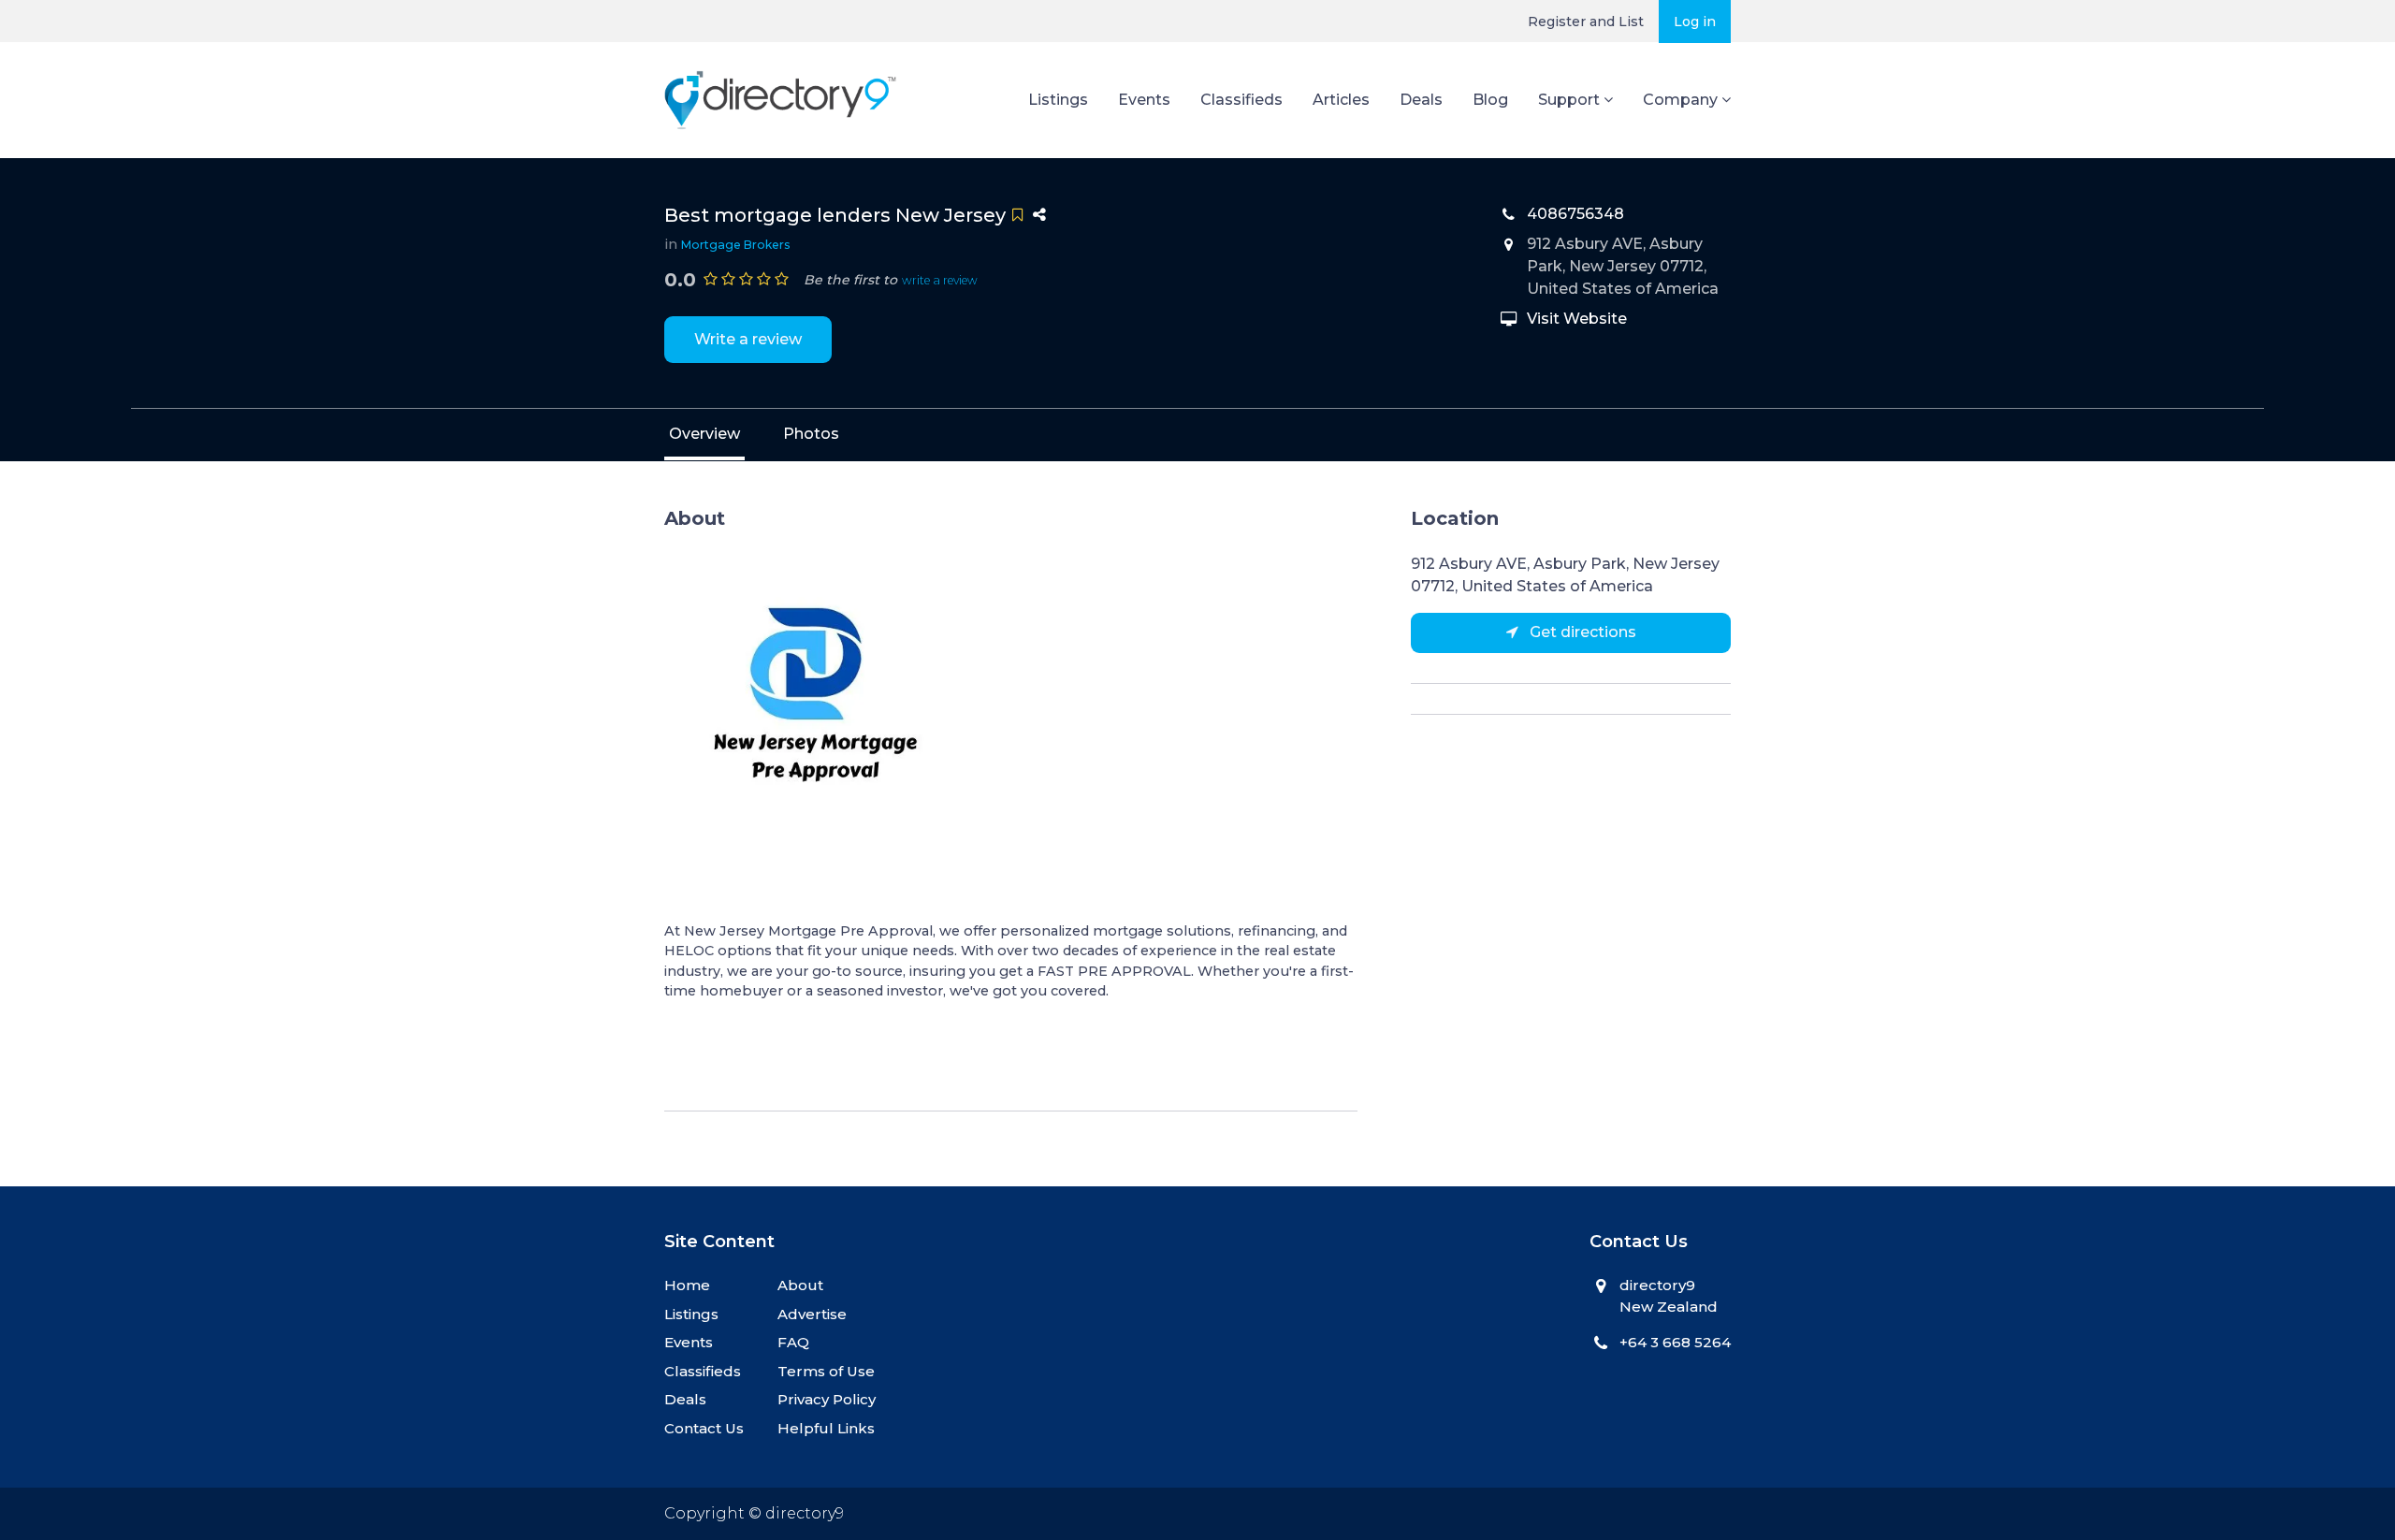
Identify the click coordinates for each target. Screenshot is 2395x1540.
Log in (1695, 22)
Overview (704, 434)
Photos (811, 434)
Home (687, 1285)
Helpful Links (826, 1428)
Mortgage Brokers (736, 245)
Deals (1421, 100)
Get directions (1581, 632)
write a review (940, 280)
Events (1144, 100)
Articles (1341, 100)
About (800, 1285)
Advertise (812, 1314)
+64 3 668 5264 (1675, 1342)
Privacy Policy (827, 1399)
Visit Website (1577, 319)
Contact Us (704, 1428)
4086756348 (1575, 214)
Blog (1490, 100)
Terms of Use (826, 1371)
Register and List (1586, 22)
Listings (1058, 100)
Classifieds (1241, 100)
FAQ (793, 1342)
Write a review (748, 339)
